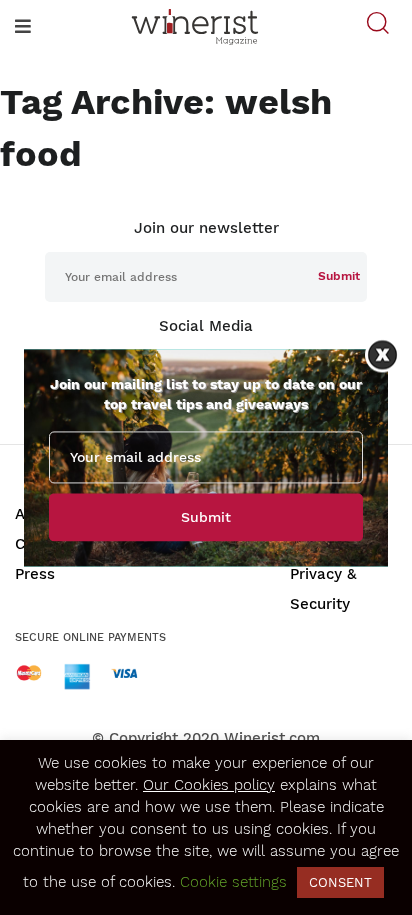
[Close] (382, 354)
